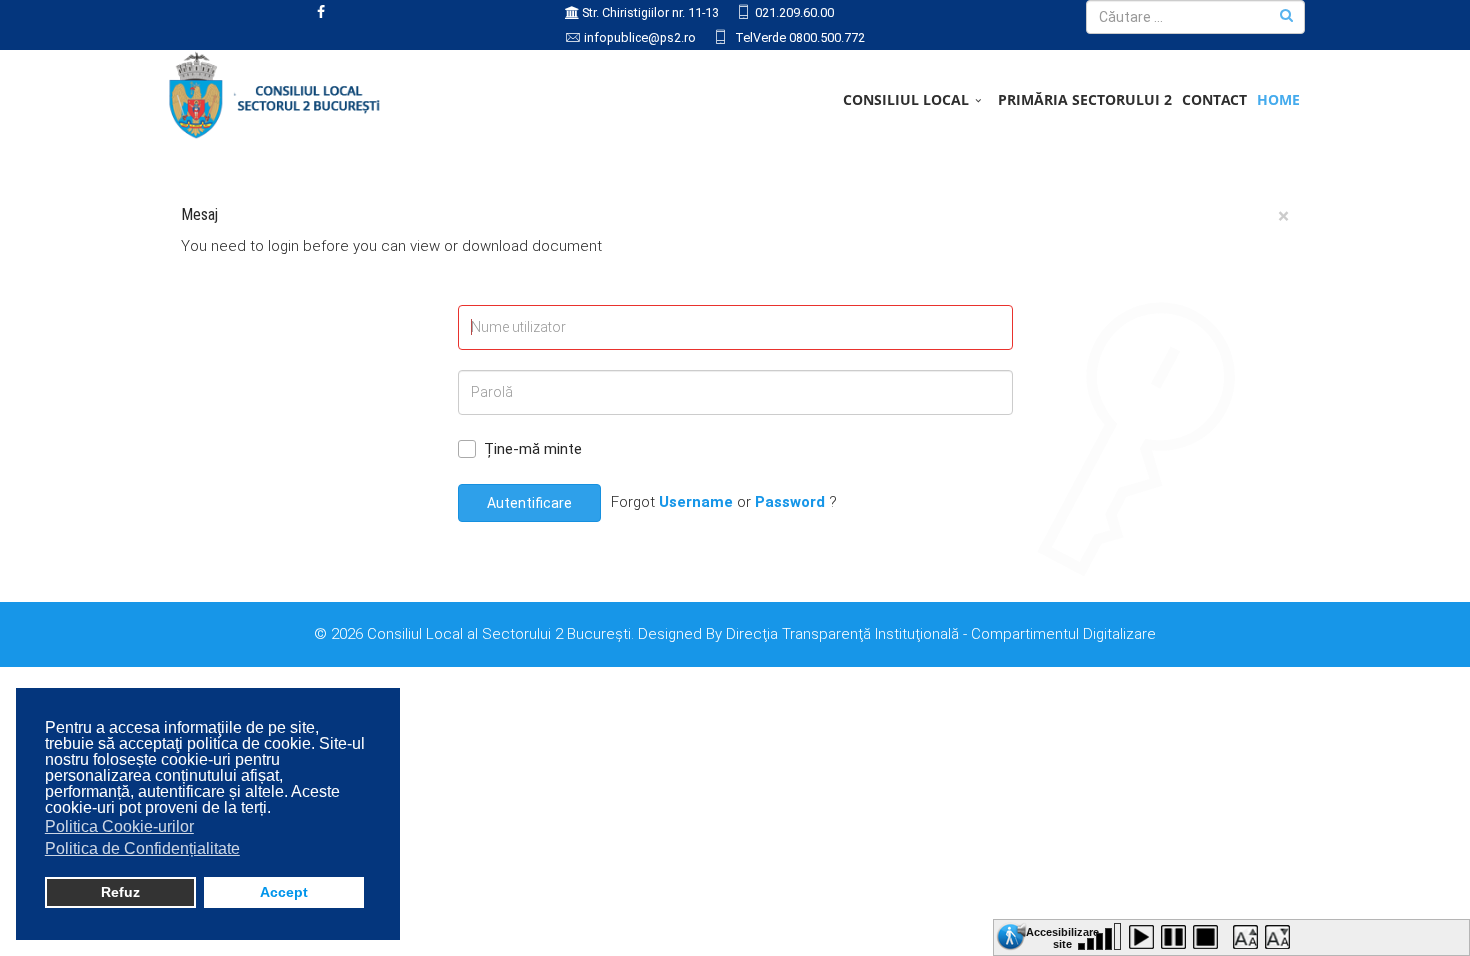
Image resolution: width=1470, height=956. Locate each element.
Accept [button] (284, 892)
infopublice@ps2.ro (640, 37)
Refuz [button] (120, 892)
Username (696, 502)
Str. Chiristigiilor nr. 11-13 (650, 12)
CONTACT (1214, 99)
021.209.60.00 (794, 12)
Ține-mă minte (533, 449)
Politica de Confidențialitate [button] (142, 848)
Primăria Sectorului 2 (1085, 99)
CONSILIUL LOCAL (906, 99)
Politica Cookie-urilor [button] (119, 826)
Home (1278, 99)
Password (790, 502)
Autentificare (529, 503)
